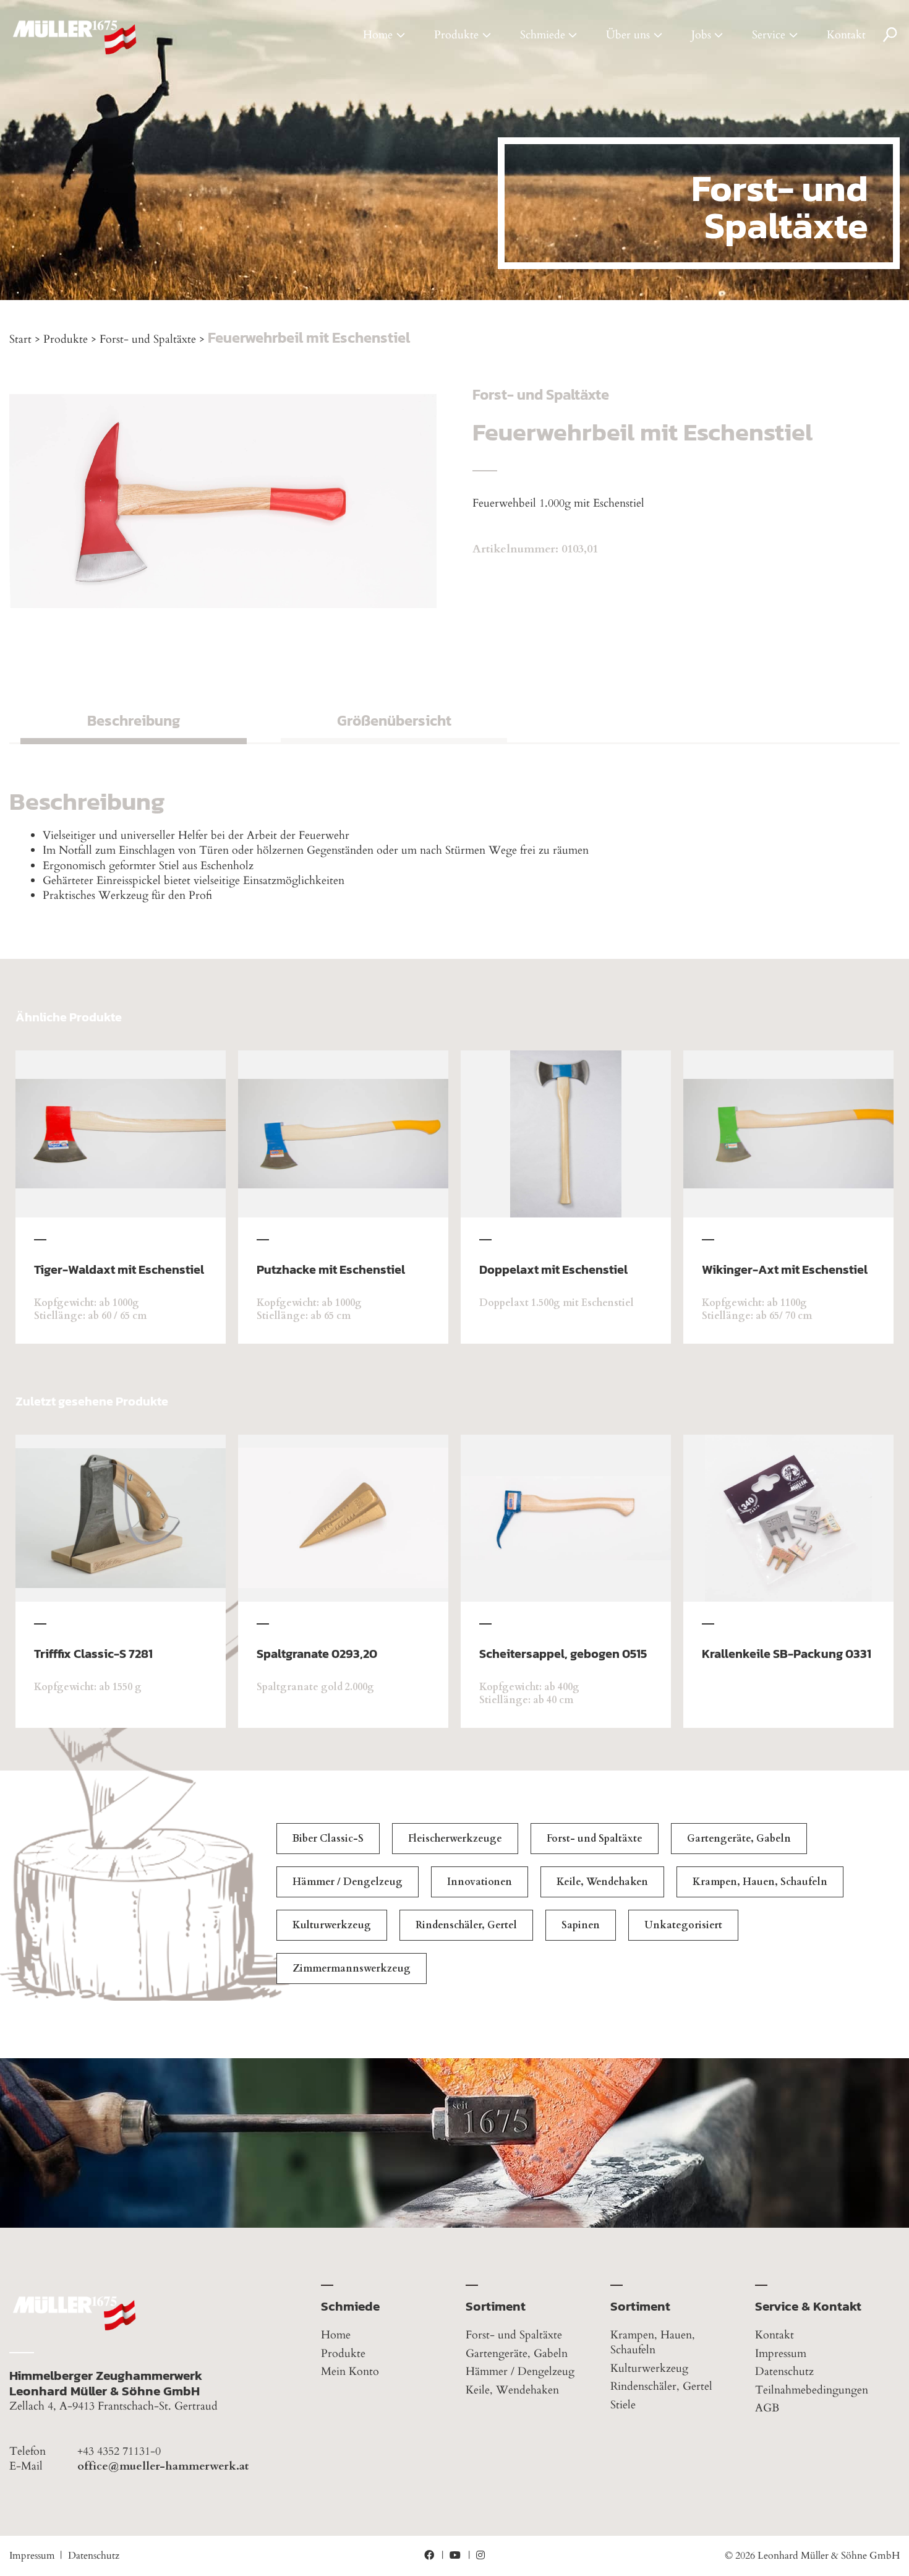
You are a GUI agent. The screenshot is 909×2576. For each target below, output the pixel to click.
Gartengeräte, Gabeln (739, 1839)
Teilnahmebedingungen (812, 2390)
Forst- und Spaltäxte (148, 339)
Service (769, 35)
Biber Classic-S (328, 1839)
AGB (767, 2408)
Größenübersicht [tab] (394, 720)
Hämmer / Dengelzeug (348, 1882)
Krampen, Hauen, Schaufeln (760, 1882)
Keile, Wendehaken (602, 1882)
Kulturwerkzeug (332, 1925)
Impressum (781, 2354)
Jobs (701, 35)
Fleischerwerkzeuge (455, 1839)
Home (378, 35)
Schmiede (543, 35)
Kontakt (846, 35)
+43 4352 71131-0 (119, 2452)
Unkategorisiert (683, 1925)
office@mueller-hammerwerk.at (163, 2467)
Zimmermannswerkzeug (352, 1968)
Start (20, 339)
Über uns (628, 35)
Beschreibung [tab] (134, 720)
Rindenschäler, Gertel (466, 1925)
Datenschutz (784, 2372)
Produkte (456, 35)
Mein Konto (350, 2372)
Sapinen (581, 1925)
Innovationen (480, 1882)
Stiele (623, 2405)
